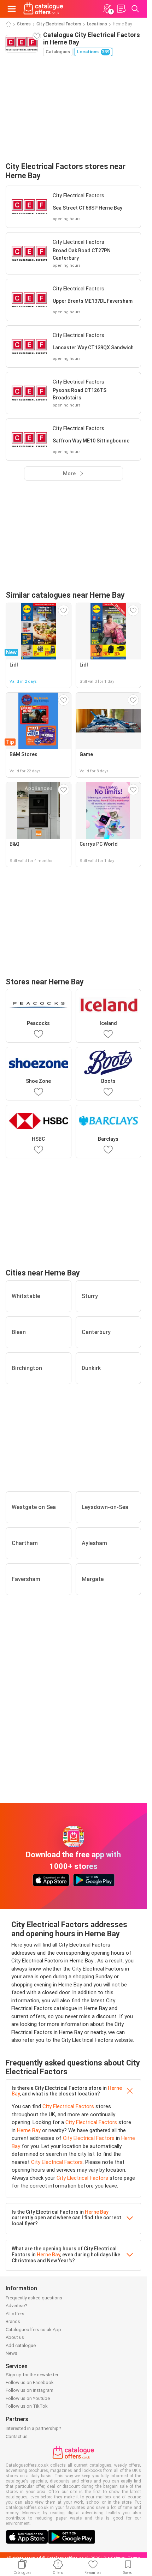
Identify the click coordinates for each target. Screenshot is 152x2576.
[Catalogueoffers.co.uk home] (43, 9)
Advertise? (16, 2306)
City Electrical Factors (59, 24)
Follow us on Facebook (30, 2382)
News (11, 2353)
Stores (24, 24)
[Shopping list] (121, 9)
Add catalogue (21, 2345)
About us (15, 2337)
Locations (97, 24)
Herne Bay (29, 2130)
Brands (13, 2321)
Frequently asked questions (34, 2298)
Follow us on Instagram (30, 2390)
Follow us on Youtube (28, 2398)
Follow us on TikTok (27, 2406)
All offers (15, 2314)
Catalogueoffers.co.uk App (33, 2330)
